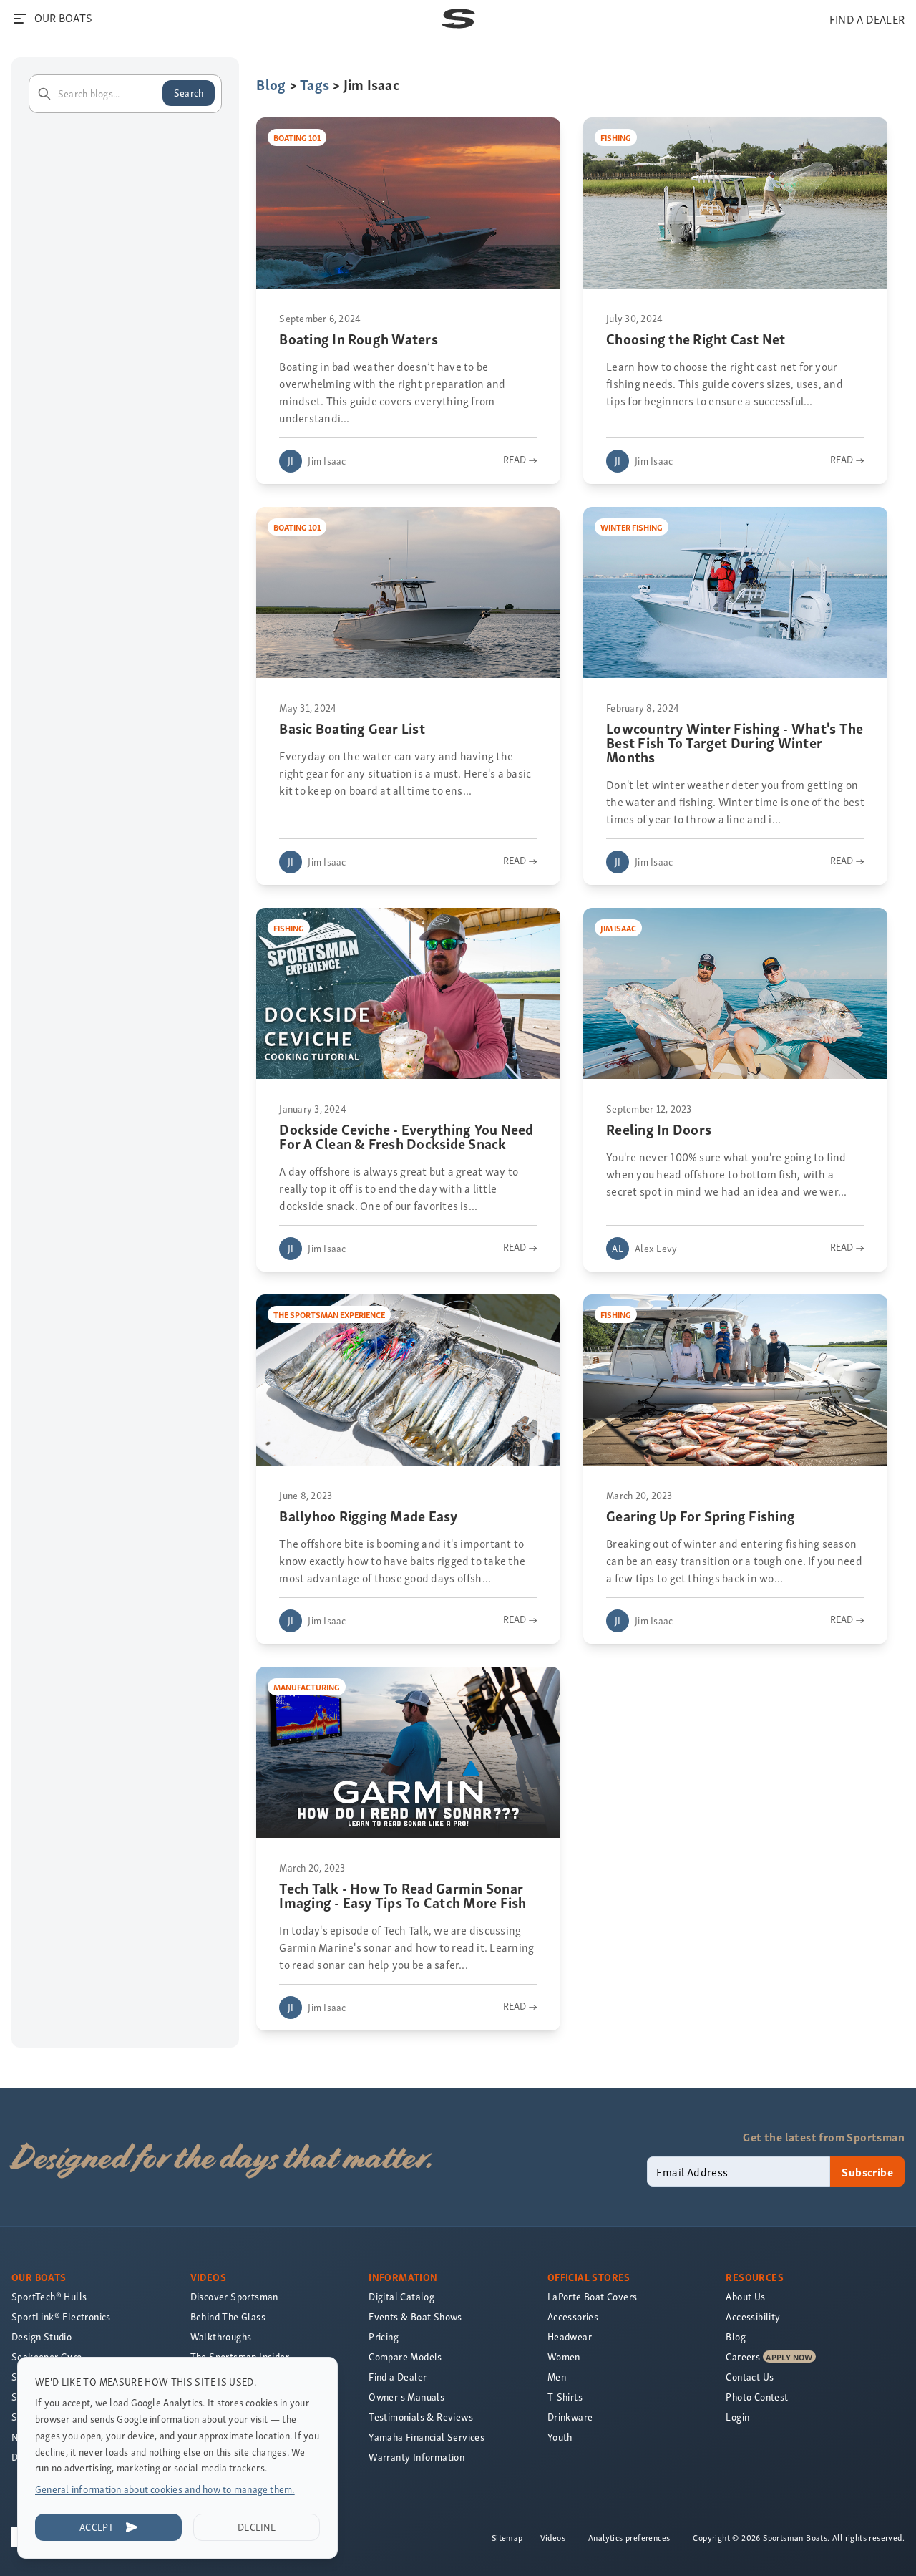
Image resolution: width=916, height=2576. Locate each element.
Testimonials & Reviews (421, 2417)
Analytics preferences (629, 2537)
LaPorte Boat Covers (593, 2296)
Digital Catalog (401, 2296)
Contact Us (750, 2377)
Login (737, 2417)
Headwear (570, 2337)
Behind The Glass (228, 2316)
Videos (553, 2537)
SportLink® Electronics (61, 2316)
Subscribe (867, 2171)
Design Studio (42, 2337)
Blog (271, 84)
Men (557, 2377)
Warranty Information (416, 2457)
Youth (560, 2437)
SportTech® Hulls (49, 2296)
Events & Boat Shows (415, 2316)
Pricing (384, 2337)
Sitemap (507, 2537)
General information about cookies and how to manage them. (165, 2489)
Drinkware (570, 2417)
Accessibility (753, 2316)
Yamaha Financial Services (427, 2437)
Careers (743, 2357)
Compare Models (405, 2357)
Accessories (573, 2316)
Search (189, 93)
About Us (745, 2296)
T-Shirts (565, 2397)
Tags (315, 84)
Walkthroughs (221, 2337)
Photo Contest (757, 2397)
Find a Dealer (398, 2377)
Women (564, 2357)
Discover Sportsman (234, 2296)
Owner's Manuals (406, 2397)
